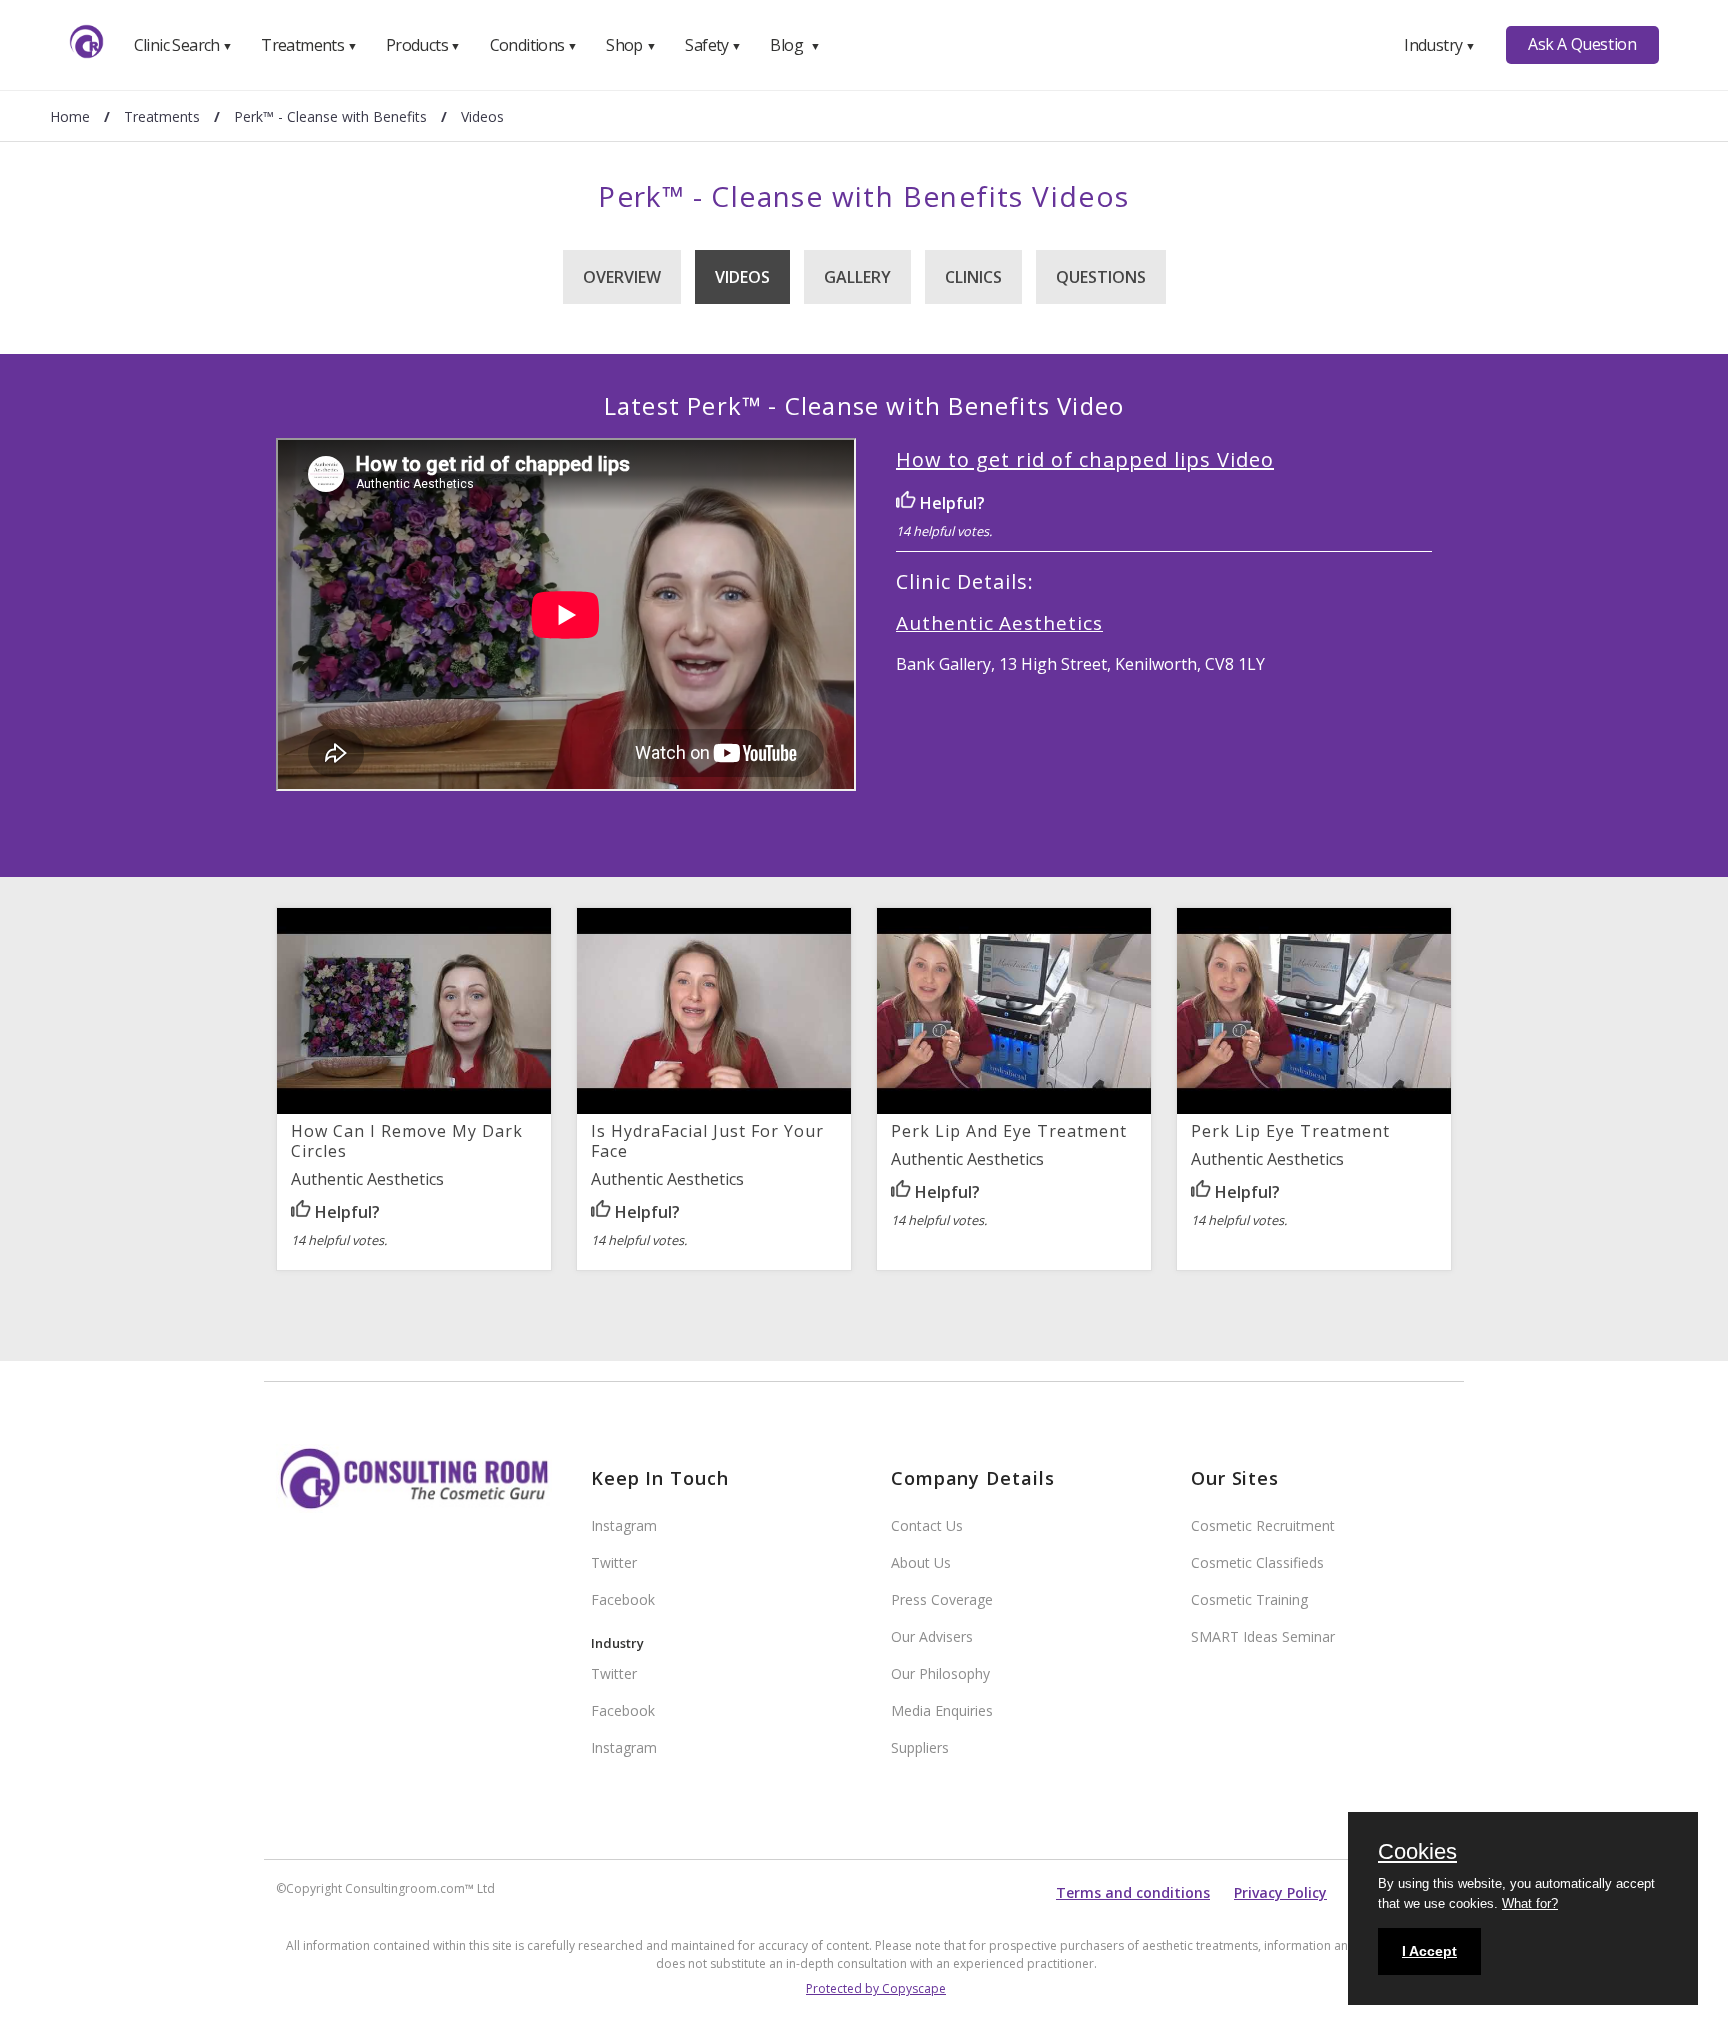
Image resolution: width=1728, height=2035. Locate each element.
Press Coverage (942, 1599)
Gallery (857, 277)
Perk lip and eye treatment (1009, 1131)
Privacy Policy (1280, 1892)
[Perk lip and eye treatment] (1014, 1109)
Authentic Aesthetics (999, 623)
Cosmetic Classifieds (1257, 1562)
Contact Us (927, 1525)
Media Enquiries (942, 1710)
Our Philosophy (940, 1673)
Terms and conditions (1133, 1892)
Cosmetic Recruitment (1263, 1525)
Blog (795, 45)
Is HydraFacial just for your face (707, 1141)
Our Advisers (932, 1636)
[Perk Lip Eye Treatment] (1314, 1109)
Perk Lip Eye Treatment (1290, 1131)
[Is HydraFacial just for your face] (714, 1109)
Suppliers (920, 1747)
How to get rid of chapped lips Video (1085, 459)
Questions (1101, 277)
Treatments (309, 45)
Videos (742, 277)
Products (423, 45)
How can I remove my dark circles (407, 1141)
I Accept (1429, 1951)
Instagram (624, 1525)
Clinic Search (183, 45)
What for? (1530, 1903)
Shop (631, 45)
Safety (713, 45)
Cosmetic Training (1249, 1599)
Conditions (534, 45)
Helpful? (950, 503)
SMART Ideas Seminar (1263, 1636)
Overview (622, 277)
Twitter (614, 1562)
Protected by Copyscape (876, 1988)
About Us (921, 1562)
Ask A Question (1582, 44)
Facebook (623, 1599)
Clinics (973, 277)
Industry (1439, 45)
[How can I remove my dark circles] (414, 1109)
